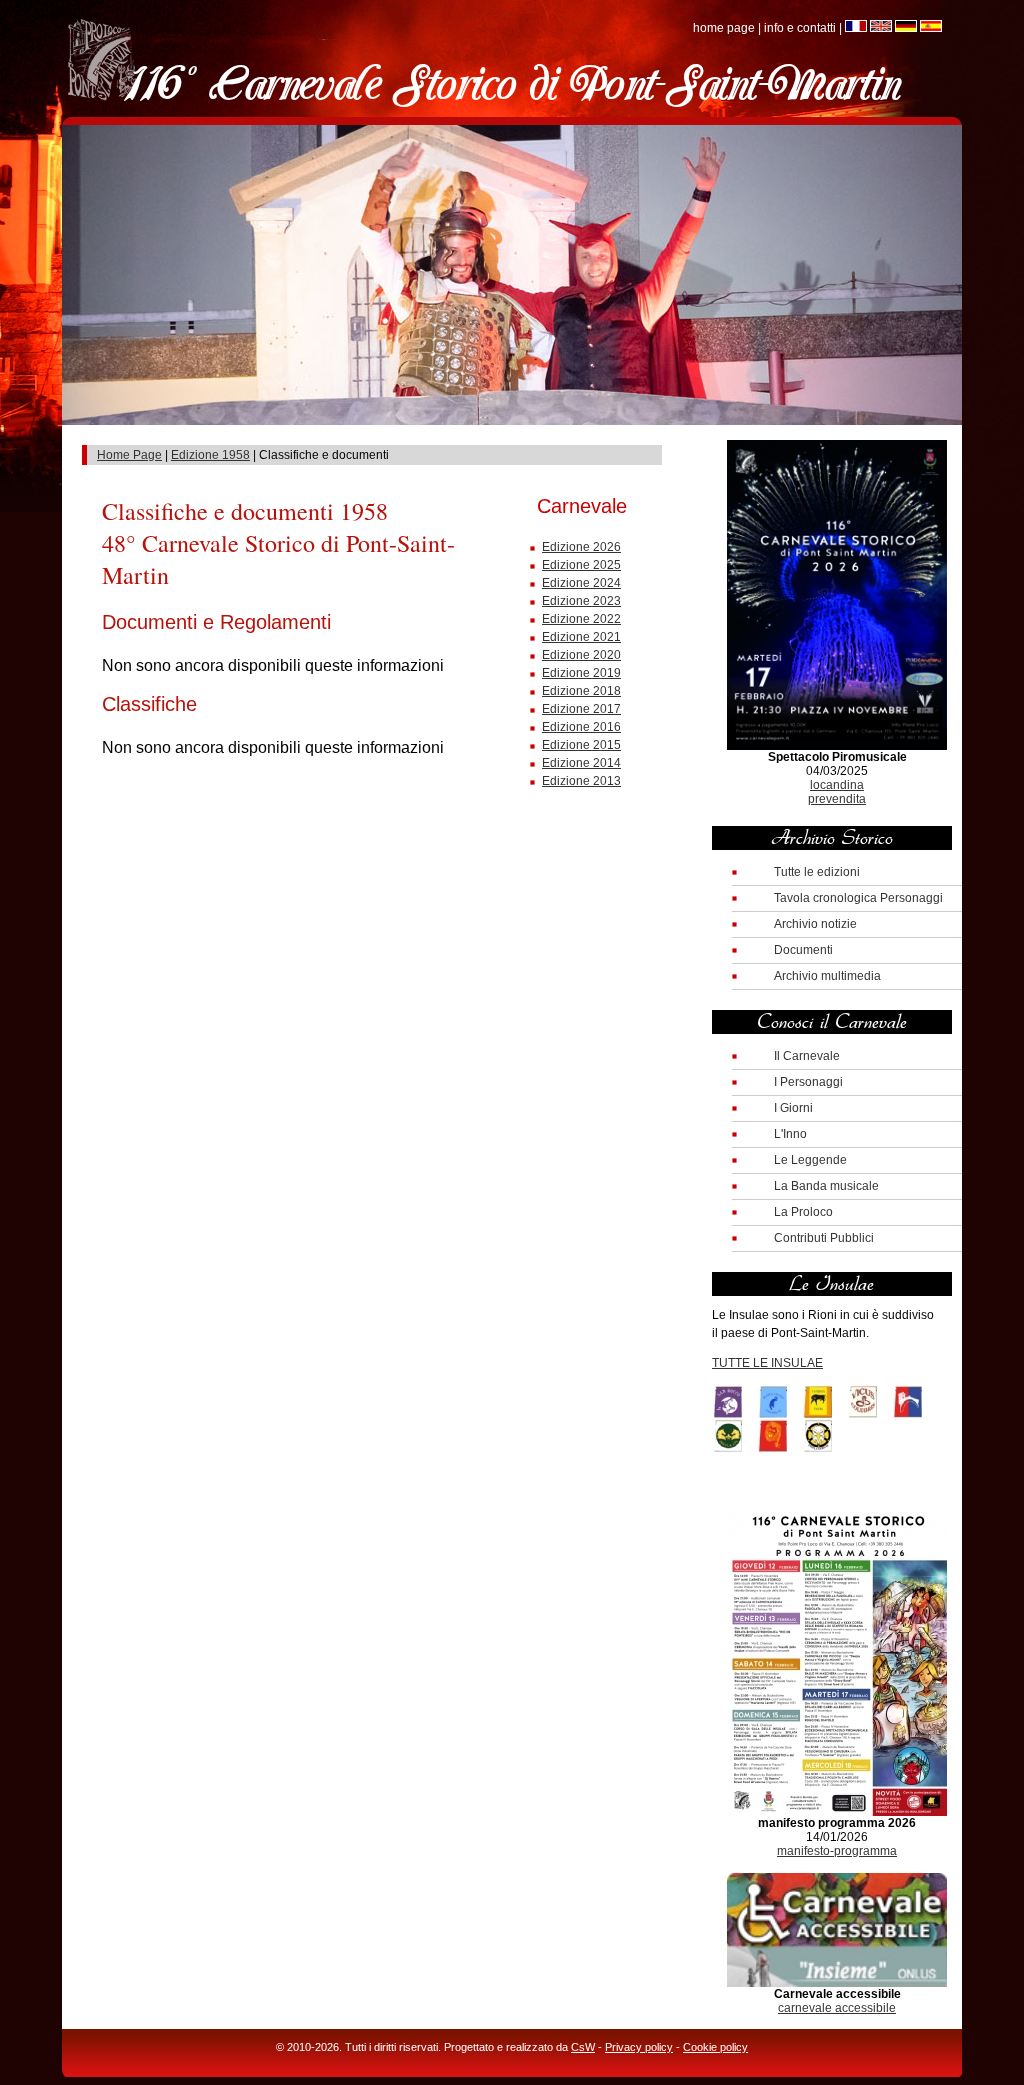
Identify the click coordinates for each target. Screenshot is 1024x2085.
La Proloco (803, 1212)
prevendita (837, 799)
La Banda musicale (826, 1186)
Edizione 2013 (581, 781)
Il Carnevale (807, 1056)
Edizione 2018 (581, 691)
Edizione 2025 (581, 565)
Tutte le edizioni (817, 872)
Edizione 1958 (210, 455)
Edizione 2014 (581, 763)
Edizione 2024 (581, 583)
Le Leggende (810, 1160)
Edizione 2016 (581, 727)
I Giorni (793, 1108)
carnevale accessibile (837, 2008)
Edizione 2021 (581, 637)
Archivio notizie (815, 924)
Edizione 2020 (581, 655)
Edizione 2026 (581, 547)
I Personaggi (808, 1082)
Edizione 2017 (581, 709)
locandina (837, 785)
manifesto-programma (837, 1851)
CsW (583, 2047)
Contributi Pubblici (824, 1238)
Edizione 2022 (581, 619)
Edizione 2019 (581, 673)
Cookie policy (715, 2047)
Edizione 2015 (581, 745)
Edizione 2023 (581, 601)
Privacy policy (639, 2047)
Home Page (129, 455)
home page (724, 28)
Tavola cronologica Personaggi (858, 898)
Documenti (803, 950)
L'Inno (790, 1134)
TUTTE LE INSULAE (767, 1363)
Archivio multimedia (827, 976)
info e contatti (800, 28)
